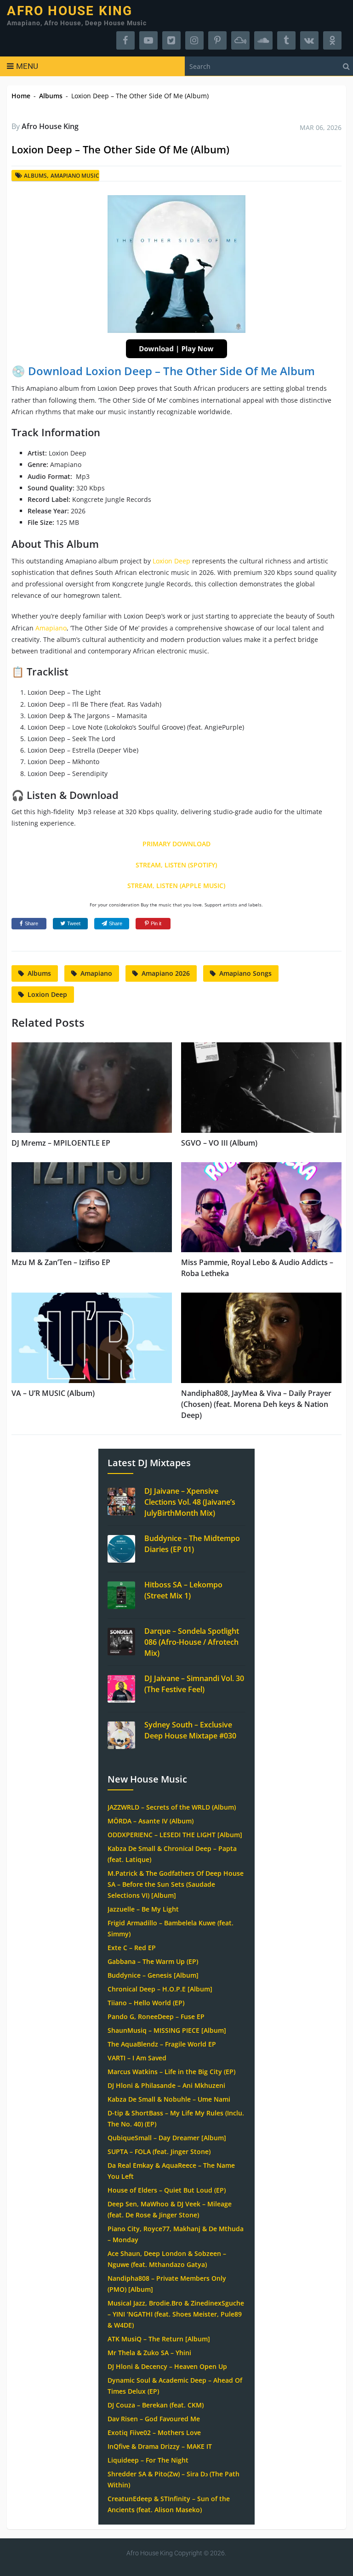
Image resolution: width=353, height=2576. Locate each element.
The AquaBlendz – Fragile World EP (162, 2044)
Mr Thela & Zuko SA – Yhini (149, 2353)
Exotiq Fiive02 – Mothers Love (154, 2433)
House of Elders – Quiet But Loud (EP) (167, 2190)
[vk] (309, 40)
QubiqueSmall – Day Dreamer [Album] (167, 2138)
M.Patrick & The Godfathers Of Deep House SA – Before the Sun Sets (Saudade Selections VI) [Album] (176, 1884)
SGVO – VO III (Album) (219, 1143)
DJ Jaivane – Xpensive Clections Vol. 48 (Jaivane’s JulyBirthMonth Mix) (190, 1502)
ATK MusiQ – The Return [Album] (159, 2339)
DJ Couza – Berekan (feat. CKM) (156, 2405)
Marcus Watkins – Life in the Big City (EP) (171, 2072)
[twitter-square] (171, 40)
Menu (27, 66)
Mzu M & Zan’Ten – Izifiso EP (61, 1262)
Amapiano (51, 628)
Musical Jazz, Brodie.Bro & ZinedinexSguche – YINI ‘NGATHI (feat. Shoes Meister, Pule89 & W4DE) (176, 2314)
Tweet (74, 923)
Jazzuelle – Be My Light (143, 1909)
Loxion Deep (171, 561)
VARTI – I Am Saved (137, 2058)
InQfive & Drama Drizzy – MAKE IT (160, 2446)
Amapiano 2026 (166, 973)
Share (31, 923)
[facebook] (125, 40)
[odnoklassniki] (332, 40)
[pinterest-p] (217, 40)
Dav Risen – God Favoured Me (154, 2419)
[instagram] (194, 40)
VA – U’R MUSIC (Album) (53, 1393)
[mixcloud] (240, 40)
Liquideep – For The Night (148, 2460)
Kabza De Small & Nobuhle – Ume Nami (169, 2099)
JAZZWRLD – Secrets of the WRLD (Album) (172, 1807)
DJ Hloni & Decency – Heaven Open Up (167, 2366)
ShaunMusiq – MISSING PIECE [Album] (167, 2030)
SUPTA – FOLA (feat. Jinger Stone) (159, 2151)
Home (21, 96)
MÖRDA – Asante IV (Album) (151, 1821)
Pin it (156, 923)
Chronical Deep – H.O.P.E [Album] (160, 1989)
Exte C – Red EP (132, 1948)
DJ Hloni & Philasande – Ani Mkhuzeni (166, 2085)
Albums (51, 96)
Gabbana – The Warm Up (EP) (153, 1961)
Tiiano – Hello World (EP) (146, 2003)
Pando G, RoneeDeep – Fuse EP (156, 2016)
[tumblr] (286, 40)
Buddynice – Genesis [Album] (153, 1975)
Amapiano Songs (245, 973)
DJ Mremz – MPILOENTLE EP (61, 1143)
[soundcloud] (263, 40)
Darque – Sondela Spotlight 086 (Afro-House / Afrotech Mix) (192, 1642)
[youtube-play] (148, 40)
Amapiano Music (75, 176)
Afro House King (70, 11)
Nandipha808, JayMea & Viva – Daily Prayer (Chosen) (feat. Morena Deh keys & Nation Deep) (256, 1404)
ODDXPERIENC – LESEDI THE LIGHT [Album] (175, 1835)
